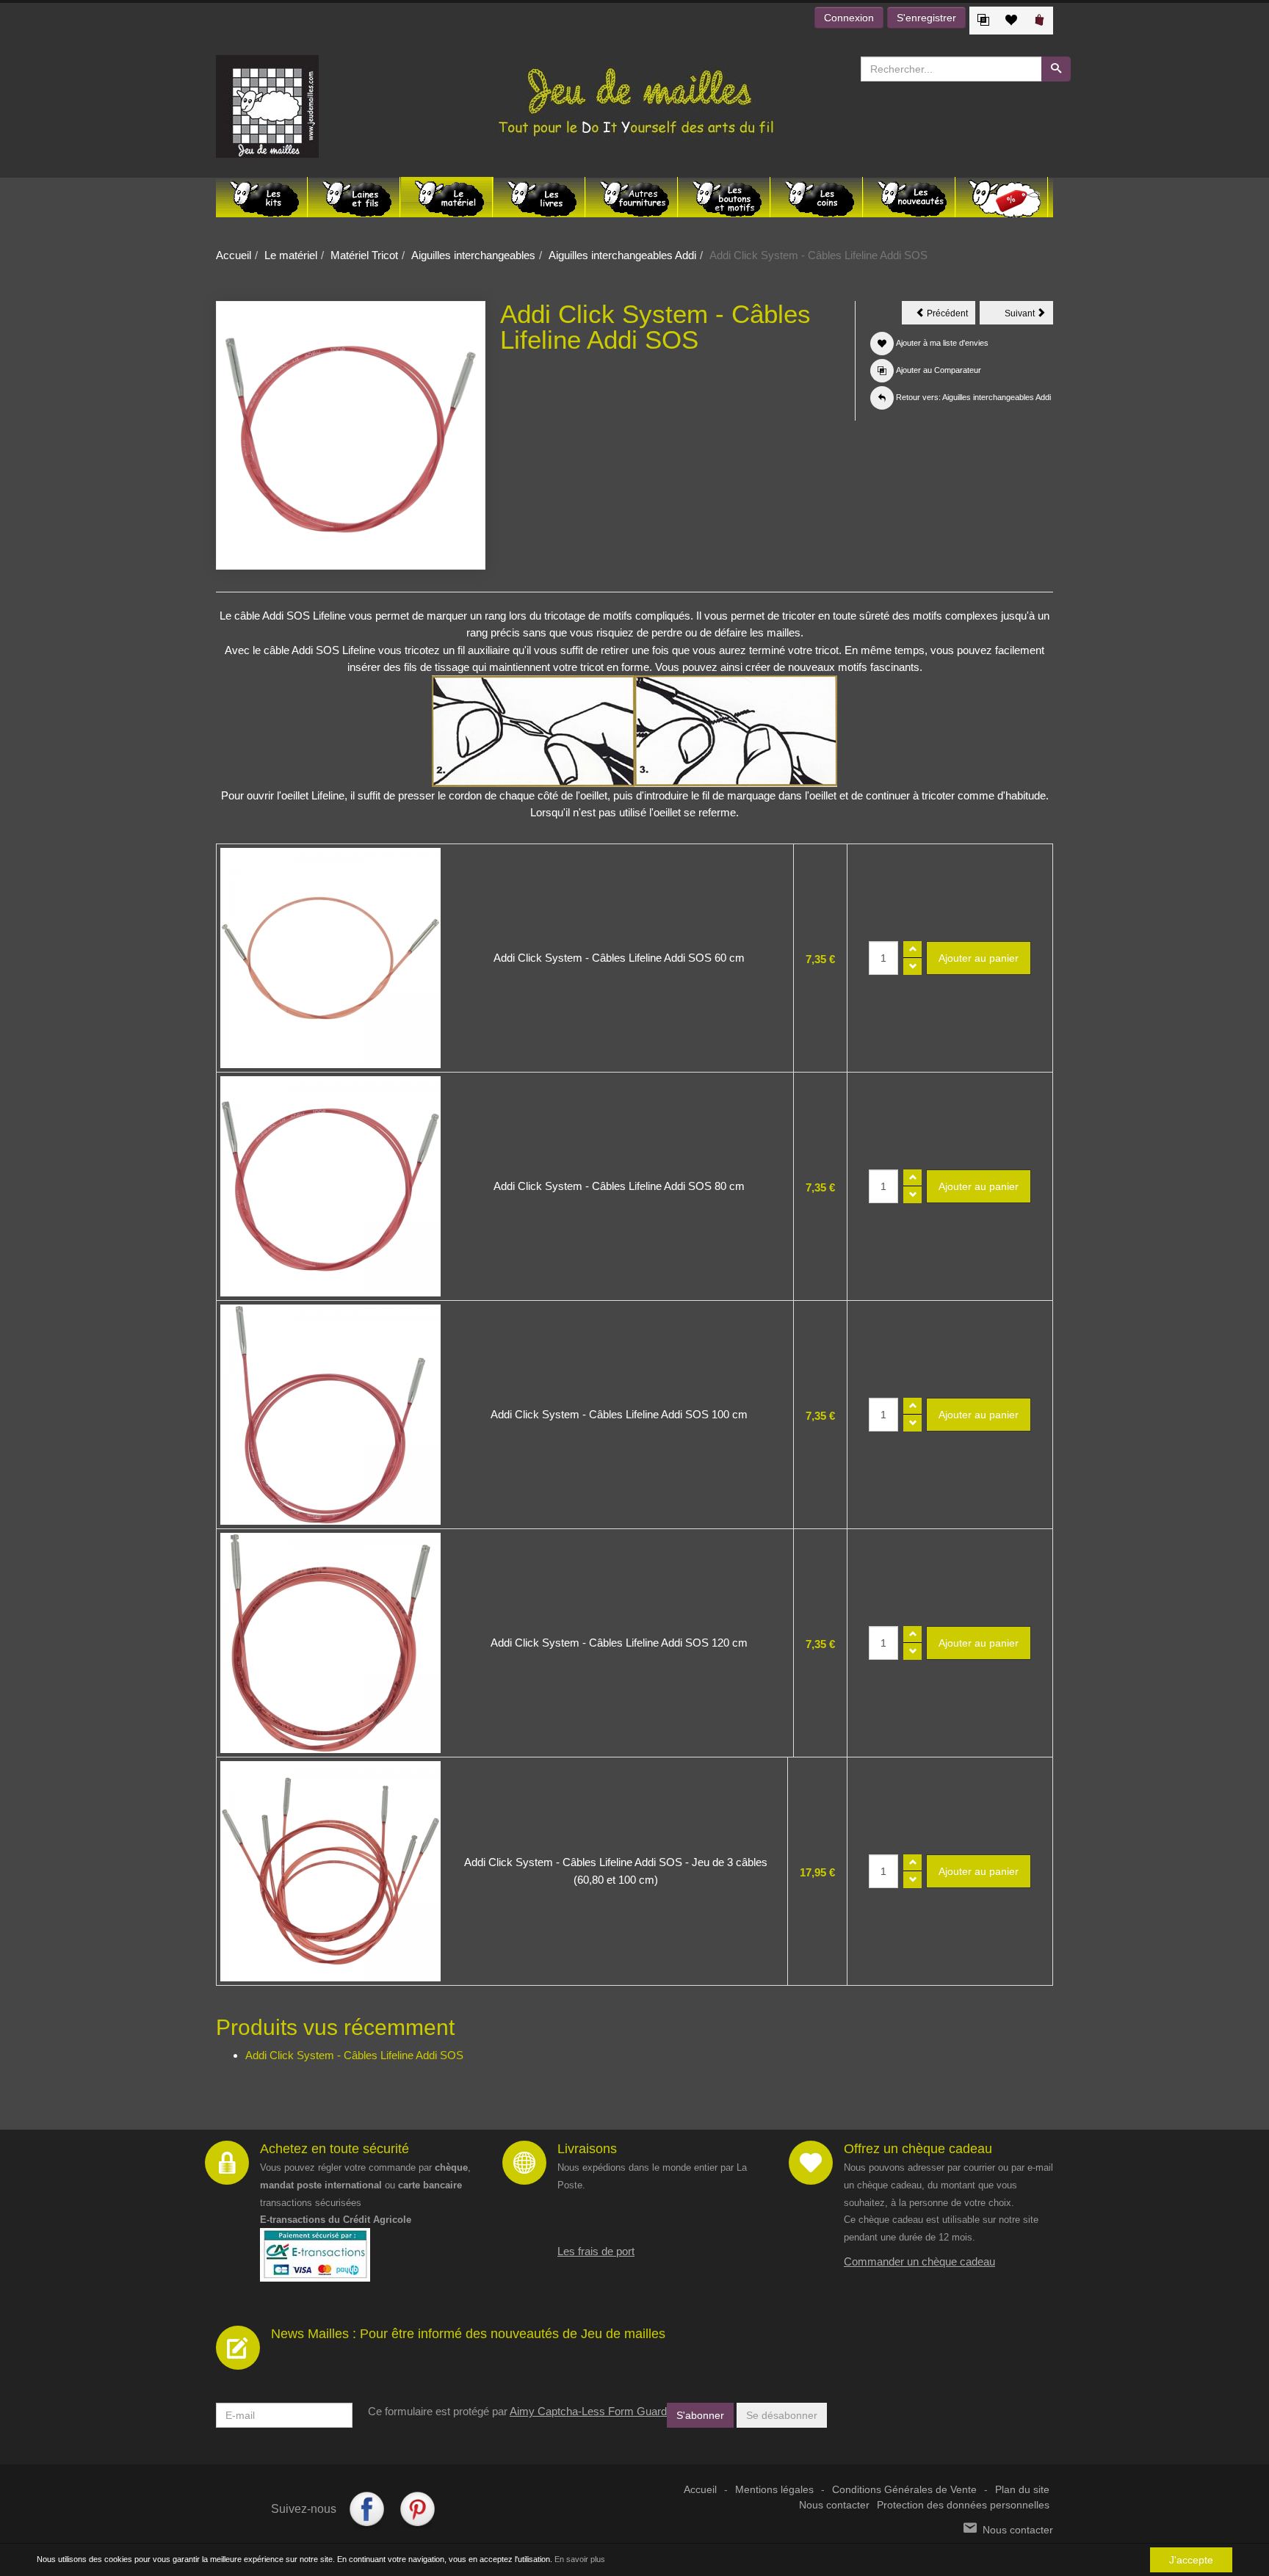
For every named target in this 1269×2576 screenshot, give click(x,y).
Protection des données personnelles (963, 2505)
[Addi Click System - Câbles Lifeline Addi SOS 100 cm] (330, 1415)
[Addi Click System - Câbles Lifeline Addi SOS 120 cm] (330, 1643)
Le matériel (291, 255)
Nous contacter (834, 2505)
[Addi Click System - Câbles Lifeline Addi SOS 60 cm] (330, 958)
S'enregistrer (926, 18)
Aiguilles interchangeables (473, 255)
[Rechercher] (1056, 69)
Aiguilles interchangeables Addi (622, 255)
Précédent (950, 316)
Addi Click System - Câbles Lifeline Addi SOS (354, 2055)
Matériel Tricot (364, 255)
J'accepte (1191, 2560)
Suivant (1029, 316)
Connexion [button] (849, 18)
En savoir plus (580, 2559)
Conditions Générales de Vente (904, 2490)
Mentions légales (774, 2490)
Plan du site (1022, 2490)
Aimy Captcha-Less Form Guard (588, 2411)
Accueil (234, 255)
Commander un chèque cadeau (919, 2261)
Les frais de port (596, 2251)
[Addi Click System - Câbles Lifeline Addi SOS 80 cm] (330, 1186)
